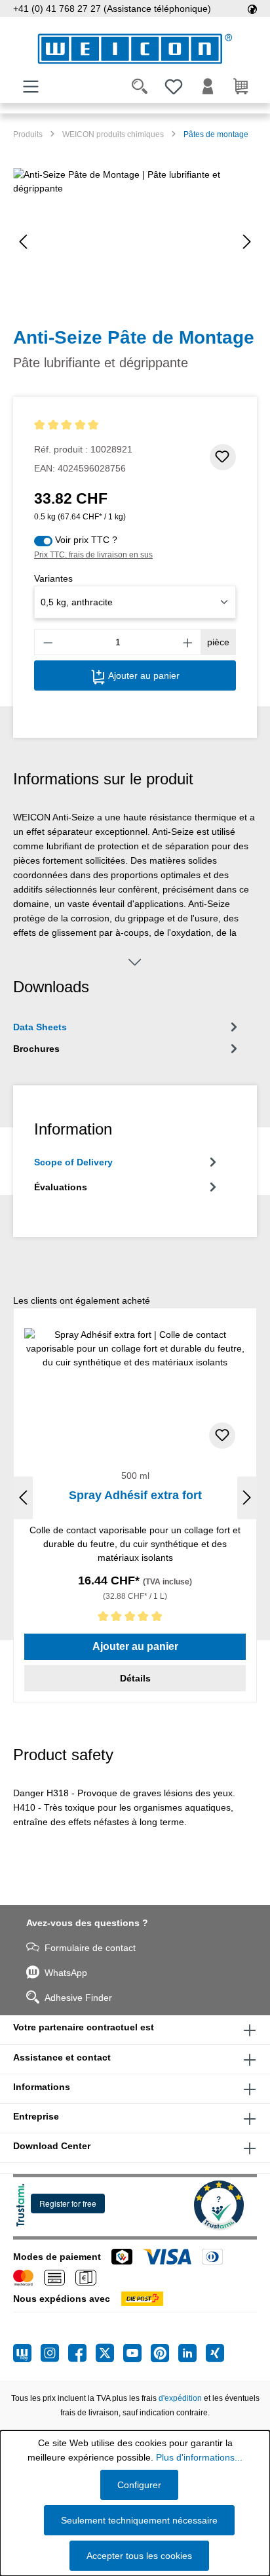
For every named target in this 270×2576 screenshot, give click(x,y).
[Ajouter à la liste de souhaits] (223, 457)
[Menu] (31, 87)
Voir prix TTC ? (86, 540)
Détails (135, 1678)
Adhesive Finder (78, 1998)
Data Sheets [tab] (40, 1027)
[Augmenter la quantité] (188, 642)
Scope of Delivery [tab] (73, 1162)
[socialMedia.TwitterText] (109, 2353)
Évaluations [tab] (61, 1187)
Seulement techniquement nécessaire (139, 2520)
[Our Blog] (27, 2353)
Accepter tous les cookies (139, 2556)
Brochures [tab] (36, 1049)
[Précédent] (23, 242)
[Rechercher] (140, 87)
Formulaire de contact (90, 1948)
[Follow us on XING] (215, 2353)
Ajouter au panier (143, 675)
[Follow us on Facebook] (82, 2353)
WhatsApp (66, 1973)
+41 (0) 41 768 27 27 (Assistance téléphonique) (112, 9)
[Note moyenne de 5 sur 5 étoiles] (83, 425)
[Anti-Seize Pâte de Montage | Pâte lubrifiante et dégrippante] (135, 242)
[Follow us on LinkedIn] (192, 2353)
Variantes (53, 578)
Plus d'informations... (199, 2457)
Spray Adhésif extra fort (135, 1495)
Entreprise (36, 2116)
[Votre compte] (208, 87)
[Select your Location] (252, 9)
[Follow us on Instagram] (54, 2353)
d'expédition (180, 2398)
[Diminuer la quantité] (48, 642)
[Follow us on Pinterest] (164, 2353)
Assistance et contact (62, 2057)
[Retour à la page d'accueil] (135, 49)
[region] (135, 242)
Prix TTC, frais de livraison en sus (93, 555)
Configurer (139, 2485)
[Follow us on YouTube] (137, 2353)
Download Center (52, 2146)
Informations (42, 2087)
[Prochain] (247, 242)
